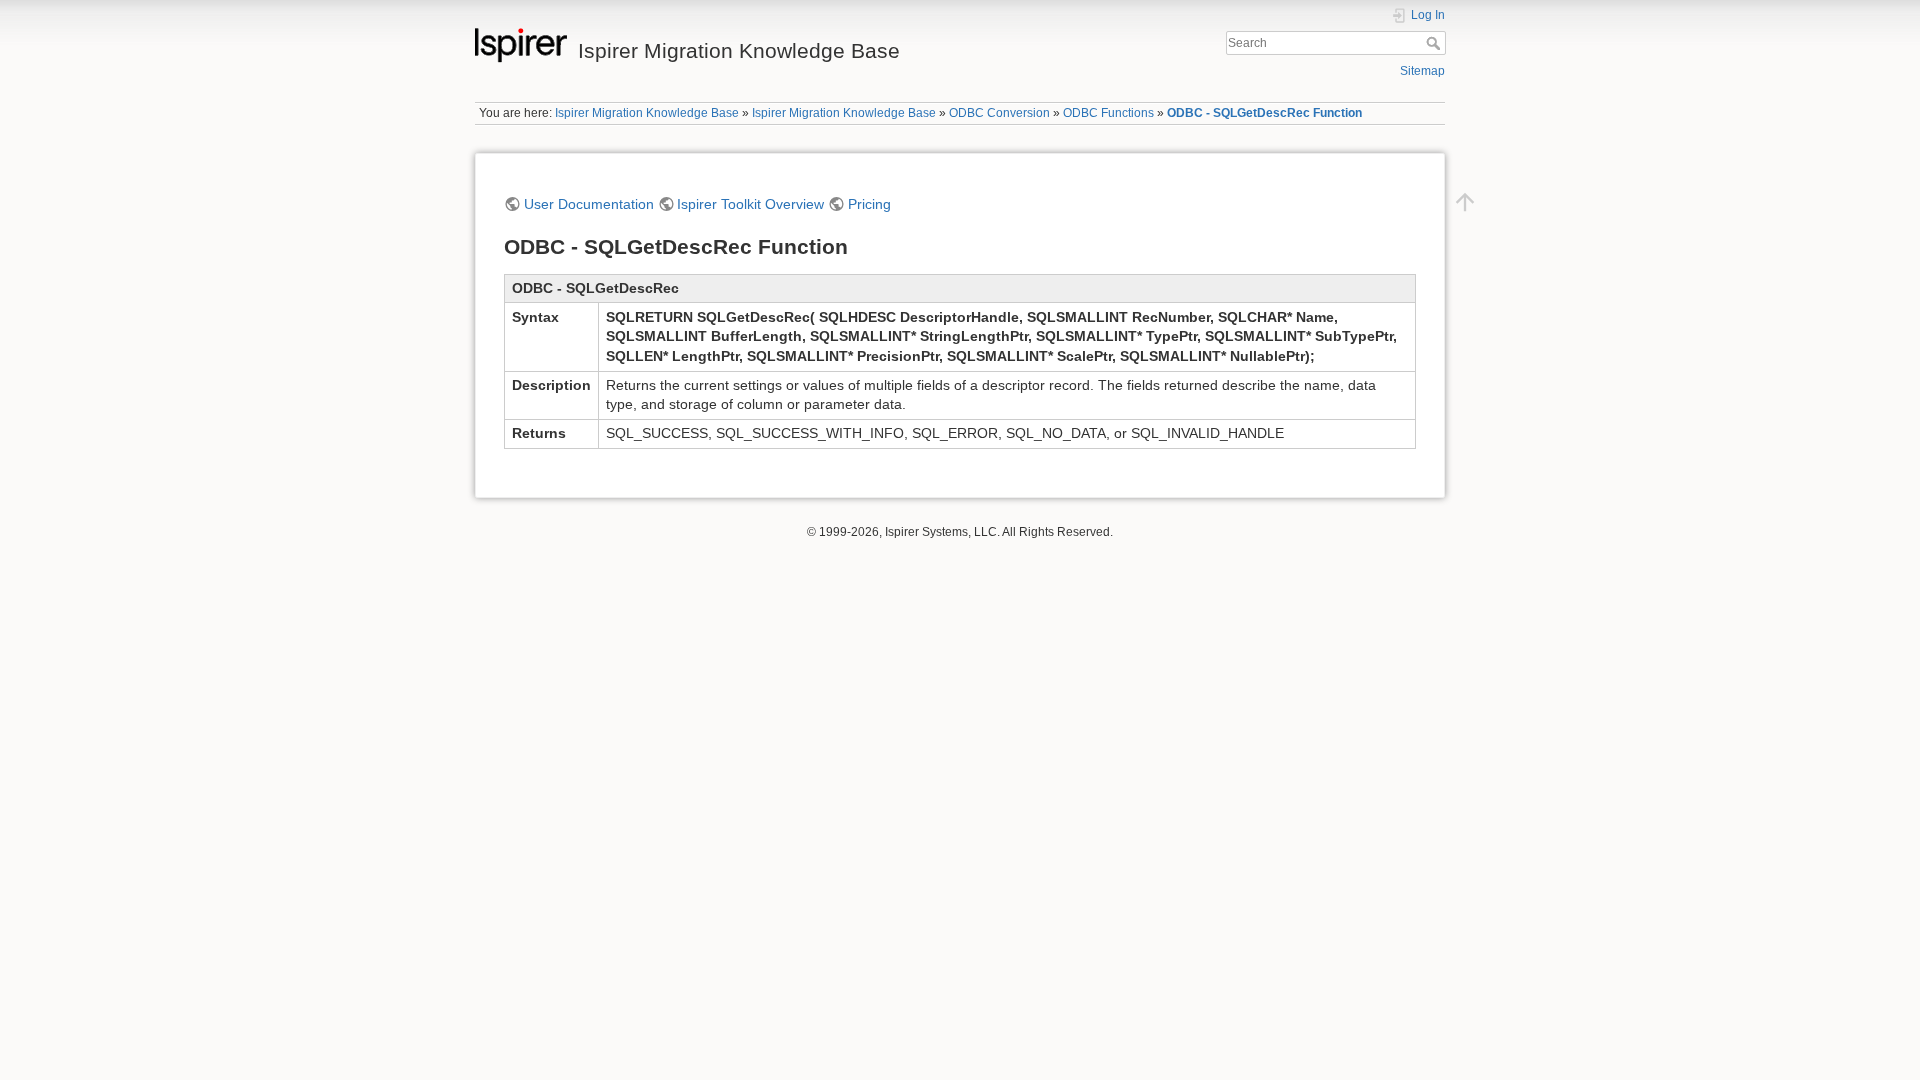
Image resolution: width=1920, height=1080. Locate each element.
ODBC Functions (1108, 113)
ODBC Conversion (999, 113)
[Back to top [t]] (1465, 201)
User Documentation (589, 204)
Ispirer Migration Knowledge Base (647, 113)
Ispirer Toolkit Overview (750, 204)
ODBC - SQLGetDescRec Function (1264, 113)
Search (1435, 43)
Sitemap (1422, 71)
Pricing (869, 204)
